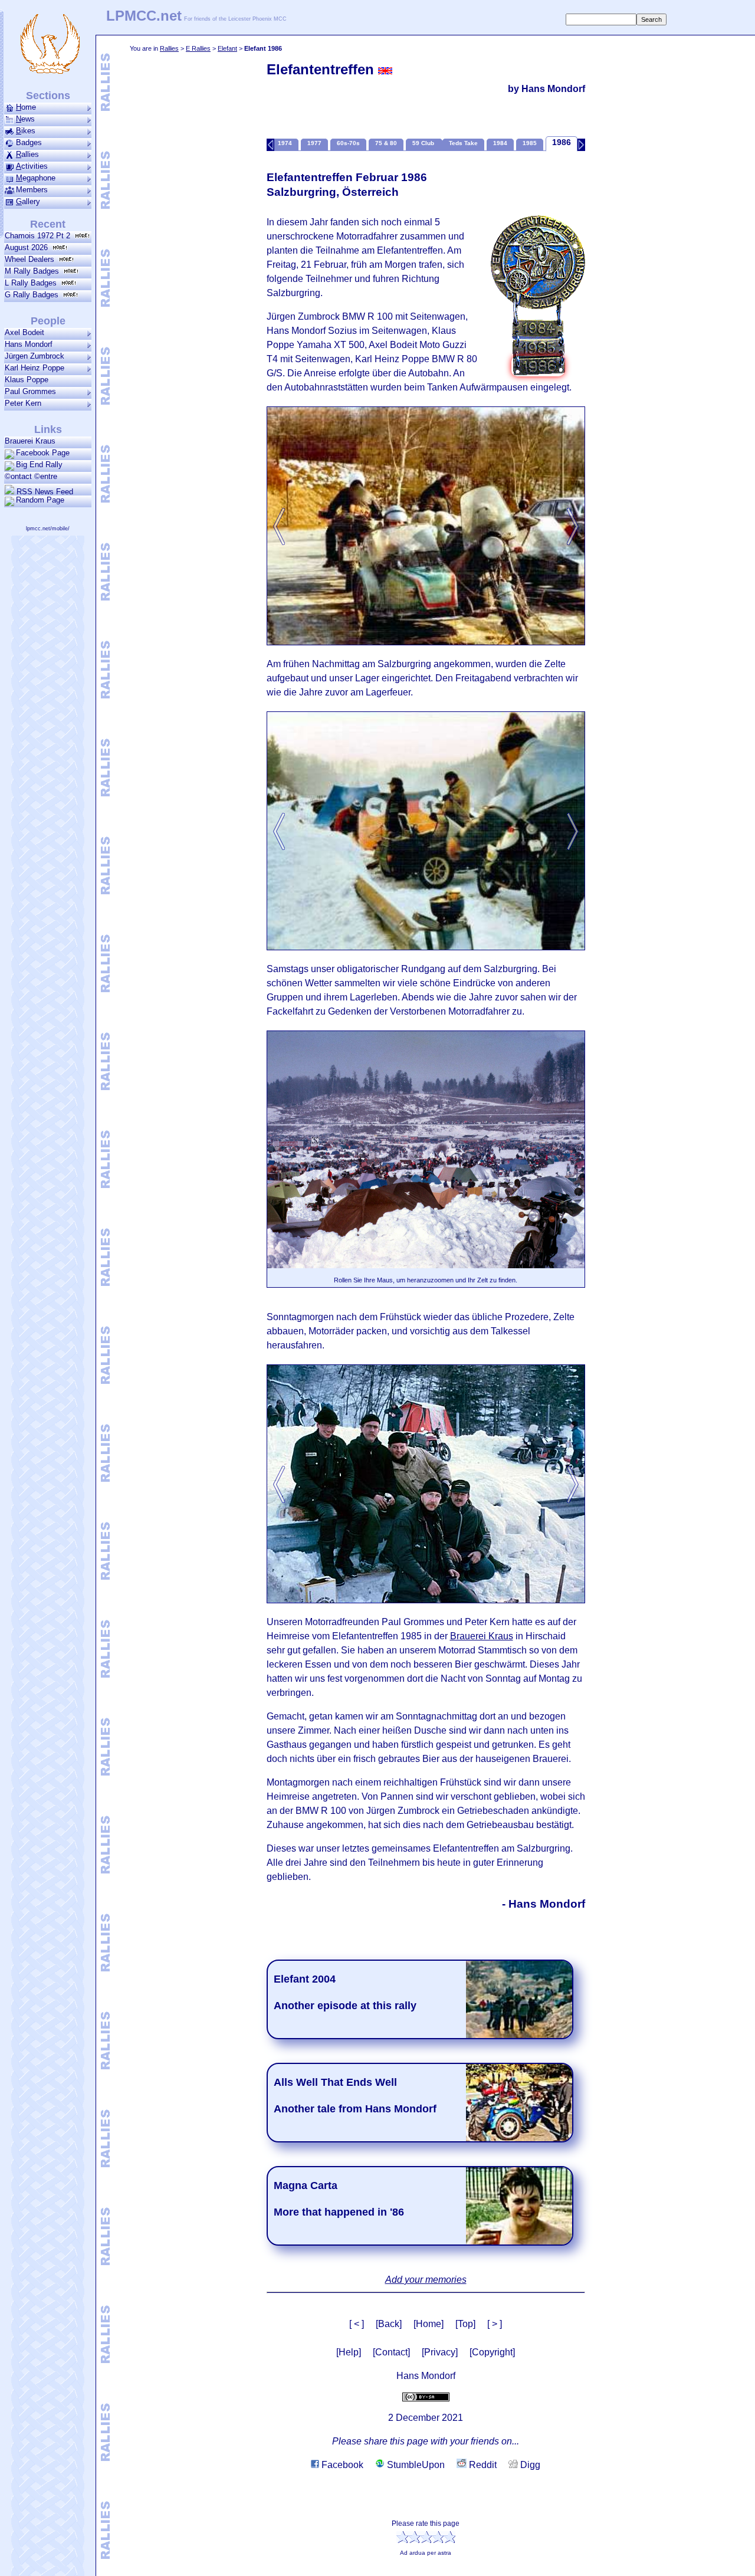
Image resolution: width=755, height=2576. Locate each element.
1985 (530, 143)
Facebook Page (43, 453)
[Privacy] (440, 2352)
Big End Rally (39, 465)
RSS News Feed (44, 491)
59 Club (424, 143)
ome (26, 107)
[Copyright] (492, 2352)
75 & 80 (386, 143)
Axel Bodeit (24, 332)
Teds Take (463, 143)
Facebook (341, 2465)
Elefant (227, 48)
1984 (500, 143)
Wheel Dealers (32, 259)
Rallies (169, 48)
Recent (48, 224)
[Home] (429, 2324)
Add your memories (426, 2280)
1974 (285, 143)
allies (27, 154)
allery (28, 201)
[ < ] (357, 2324)
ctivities (32, 166)
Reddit (482, 2465)
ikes (26, 131)
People (48, 321)
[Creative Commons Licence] (426, 2396)
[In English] (385, 71)
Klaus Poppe (27, 380)
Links (48, 429)
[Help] (349, 2352)
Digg (529, 2465)
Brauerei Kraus (482, 1636)
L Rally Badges (33, 283)
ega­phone (36, 178)
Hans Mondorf (29, 344)
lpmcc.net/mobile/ (48, 529)
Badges (29, 142)
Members (32, 190)
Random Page (40, 500)
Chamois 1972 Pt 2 (40, 236)
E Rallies (198, 48)
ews (25, 119)
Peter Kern (23, 403)
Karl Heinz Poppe (35, 368)
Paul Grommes (30, 391)
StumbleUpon (415, 2465)
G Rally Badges (34, 295)
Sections (48, 96)
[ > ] (495, 2324)
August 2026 (29, 247)
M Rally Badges (34, 271)
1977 (314, 143)
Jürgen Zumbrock (35, 356)
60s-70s (348, 143)
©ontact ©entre (31, 476)
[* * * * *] (538, 295)
